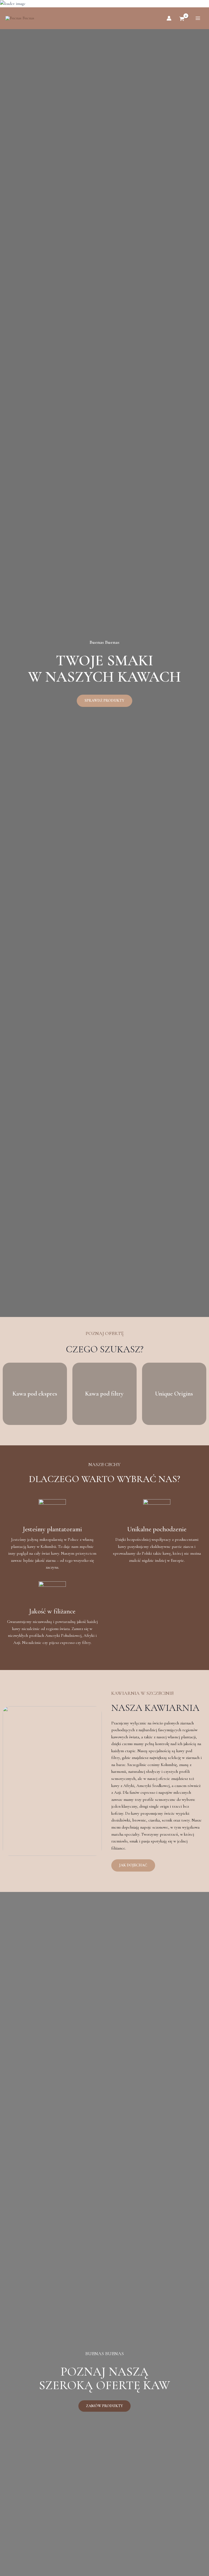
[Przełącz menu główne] (198, 18)
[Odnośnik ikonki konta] (169, 18)
